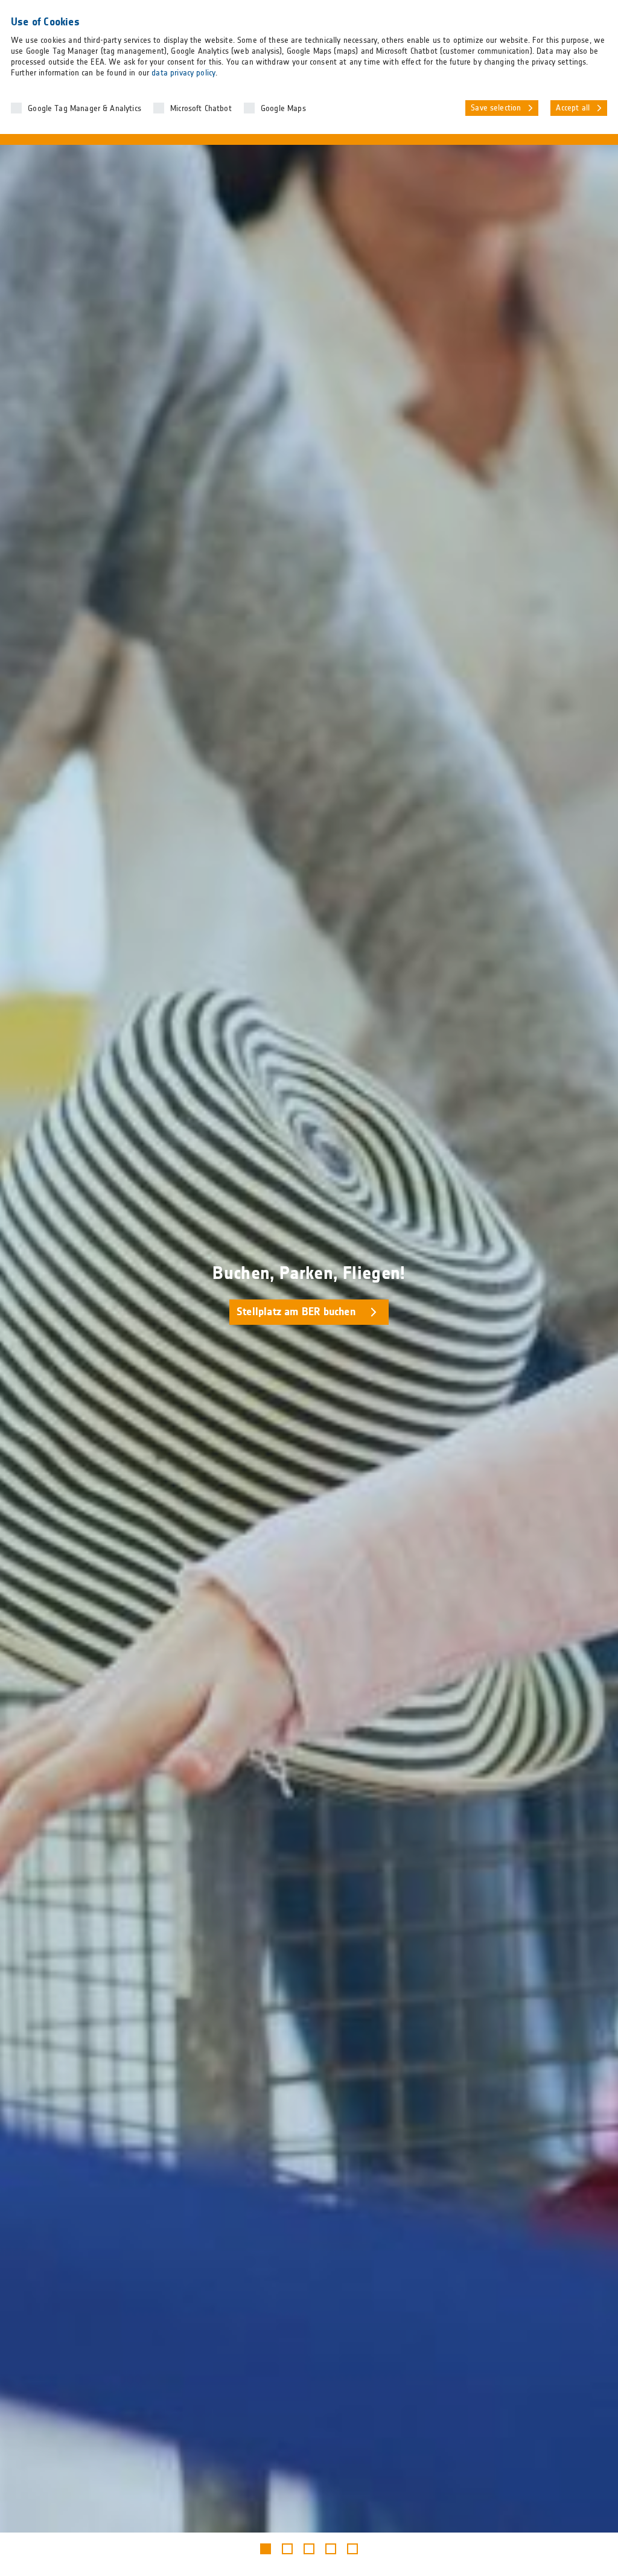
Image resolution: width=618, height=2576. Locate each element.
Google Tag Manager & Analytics (84, 109)
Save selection (496, 108)
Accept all (573, 108)
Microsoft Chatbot (201, 109)
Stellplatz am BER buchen (296, 1312)
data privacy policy (183, 73)
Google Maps (283, 109)
